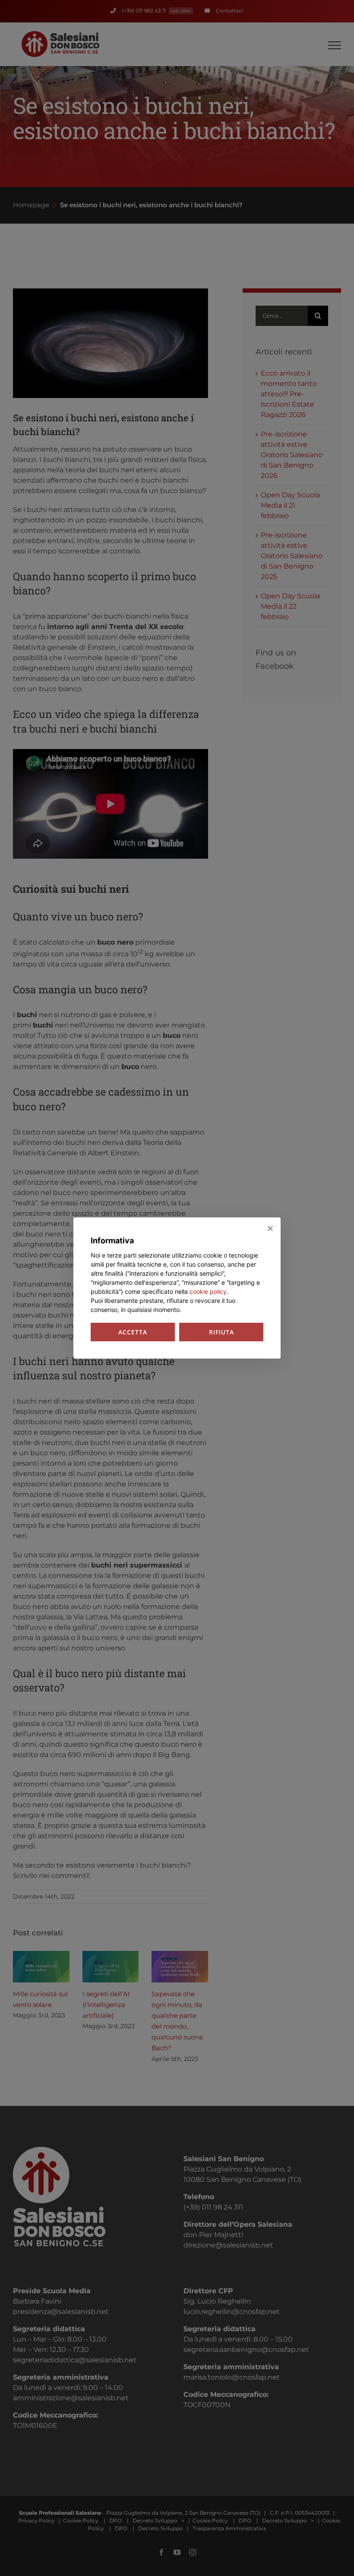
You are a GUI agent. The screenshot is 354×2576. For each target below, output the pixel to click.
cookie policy (208, 1291)
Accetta (133, 1332)
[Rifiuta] (270, 1228)
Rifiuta (221, 1332)
